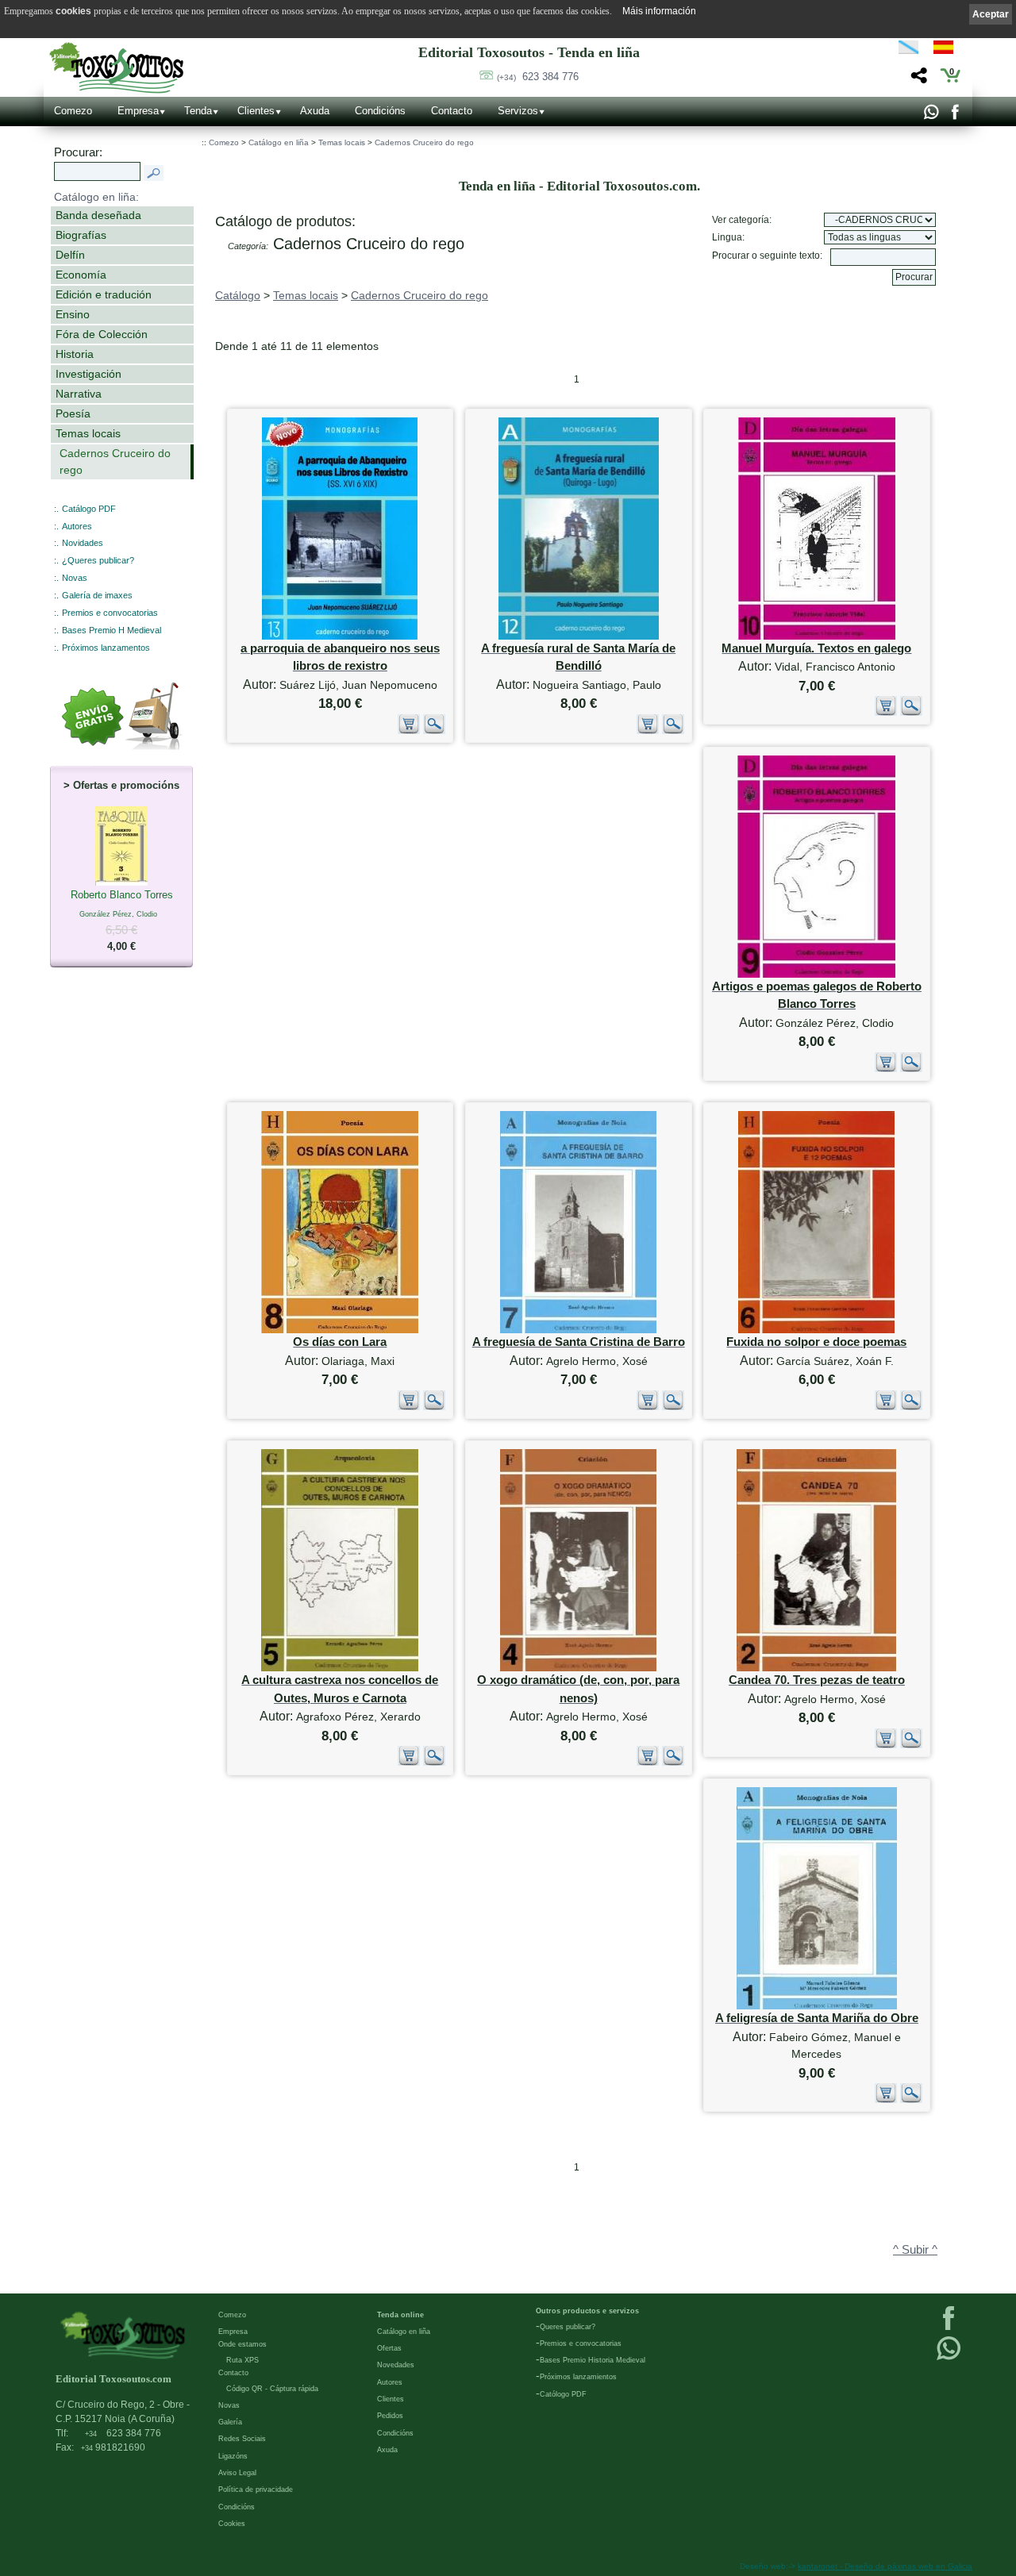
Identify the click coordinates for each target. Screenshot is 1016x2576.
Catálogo (238, 295)
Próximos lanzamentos (106, 648)
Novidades (83, 543)
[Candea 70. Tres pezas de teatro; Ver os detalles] (816, 1668)
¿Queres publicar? (98, 560)
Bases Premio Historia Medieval (593, 2360)
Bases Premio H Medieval (112, 630)
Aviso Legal (237, 2473)
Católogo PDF (563, 2394)
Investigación (89, 374)
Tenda (198, 111)
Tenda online (400, 2315)
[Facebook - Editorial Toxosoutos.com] (954, 116)
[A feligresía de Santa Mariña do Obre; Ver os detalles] (817, 2006)
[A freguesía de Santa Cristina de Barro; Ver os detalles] (578, 1330)
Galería (230, 2422)
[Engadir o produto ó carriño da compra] (409, 731)
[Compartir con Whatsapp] (931, 116)
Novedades (396, 2365)
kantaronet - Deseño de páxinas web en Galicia (885, 2566)
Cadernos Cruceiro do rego (115, 461)
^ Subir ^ (915, 2250)
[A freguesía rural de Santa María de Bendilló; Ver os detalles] (579, 636)
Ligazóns (233, 2456)
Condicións (380, 111)
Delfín (70, 255)
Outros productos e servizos (587, 2311)
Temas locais (88, 433)
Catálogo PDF (89, 509)
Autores (77, 526)
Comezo (73, 111)
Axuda (315, 111)
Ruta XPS (242, 2360)
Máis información (659, 11)
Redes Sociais (242, 2439)
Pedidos (390, 2416)
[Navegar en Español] (948, 50)
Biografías (81, 235)
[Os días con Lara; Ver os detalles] (340, 1330)
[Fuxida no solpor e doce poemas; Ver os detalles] (816, 1330)
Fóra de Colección (102, 334)
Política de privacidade (256, 2489)
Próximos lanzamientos (578, 2377)
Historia (75, 354)
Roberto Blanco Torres (122, 921)
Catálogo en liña (279, 142)
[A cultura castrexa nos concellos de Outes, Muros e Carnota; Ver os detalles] (340, 1668)
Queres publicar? (568, 2327)
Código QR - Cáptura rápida (272, 2389)
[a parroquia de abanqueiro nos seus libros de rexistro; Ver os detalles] (340, 636)
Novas (75, 578)
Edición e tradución (104, 294)
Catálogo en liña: (96, 197)
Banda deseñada (98, 215)
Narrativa (79, 394)
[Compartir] (917, 80)
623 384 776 (538, 77)
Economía (81, 275)
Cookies (232, 2524)
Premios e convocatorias (110, 613)
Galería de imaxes (97, 595)
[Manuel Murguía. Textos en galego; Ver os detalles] (817, 636)
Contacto (452, 111)
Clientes (256, 111)
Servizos (518, 111)
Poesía (73, 413)
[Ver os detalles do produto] (434, 731)
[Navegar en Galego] (908, 50)
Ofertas (389, 2348)
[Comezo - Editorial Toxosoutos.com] (116, 68)
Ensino (73, 314)
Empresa (138, 111)
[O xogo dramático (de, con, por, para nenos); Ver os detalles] (578, 1668)
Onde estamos (242, 2344)
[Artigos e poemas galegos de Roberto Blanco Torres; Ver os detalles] (816, 974)
